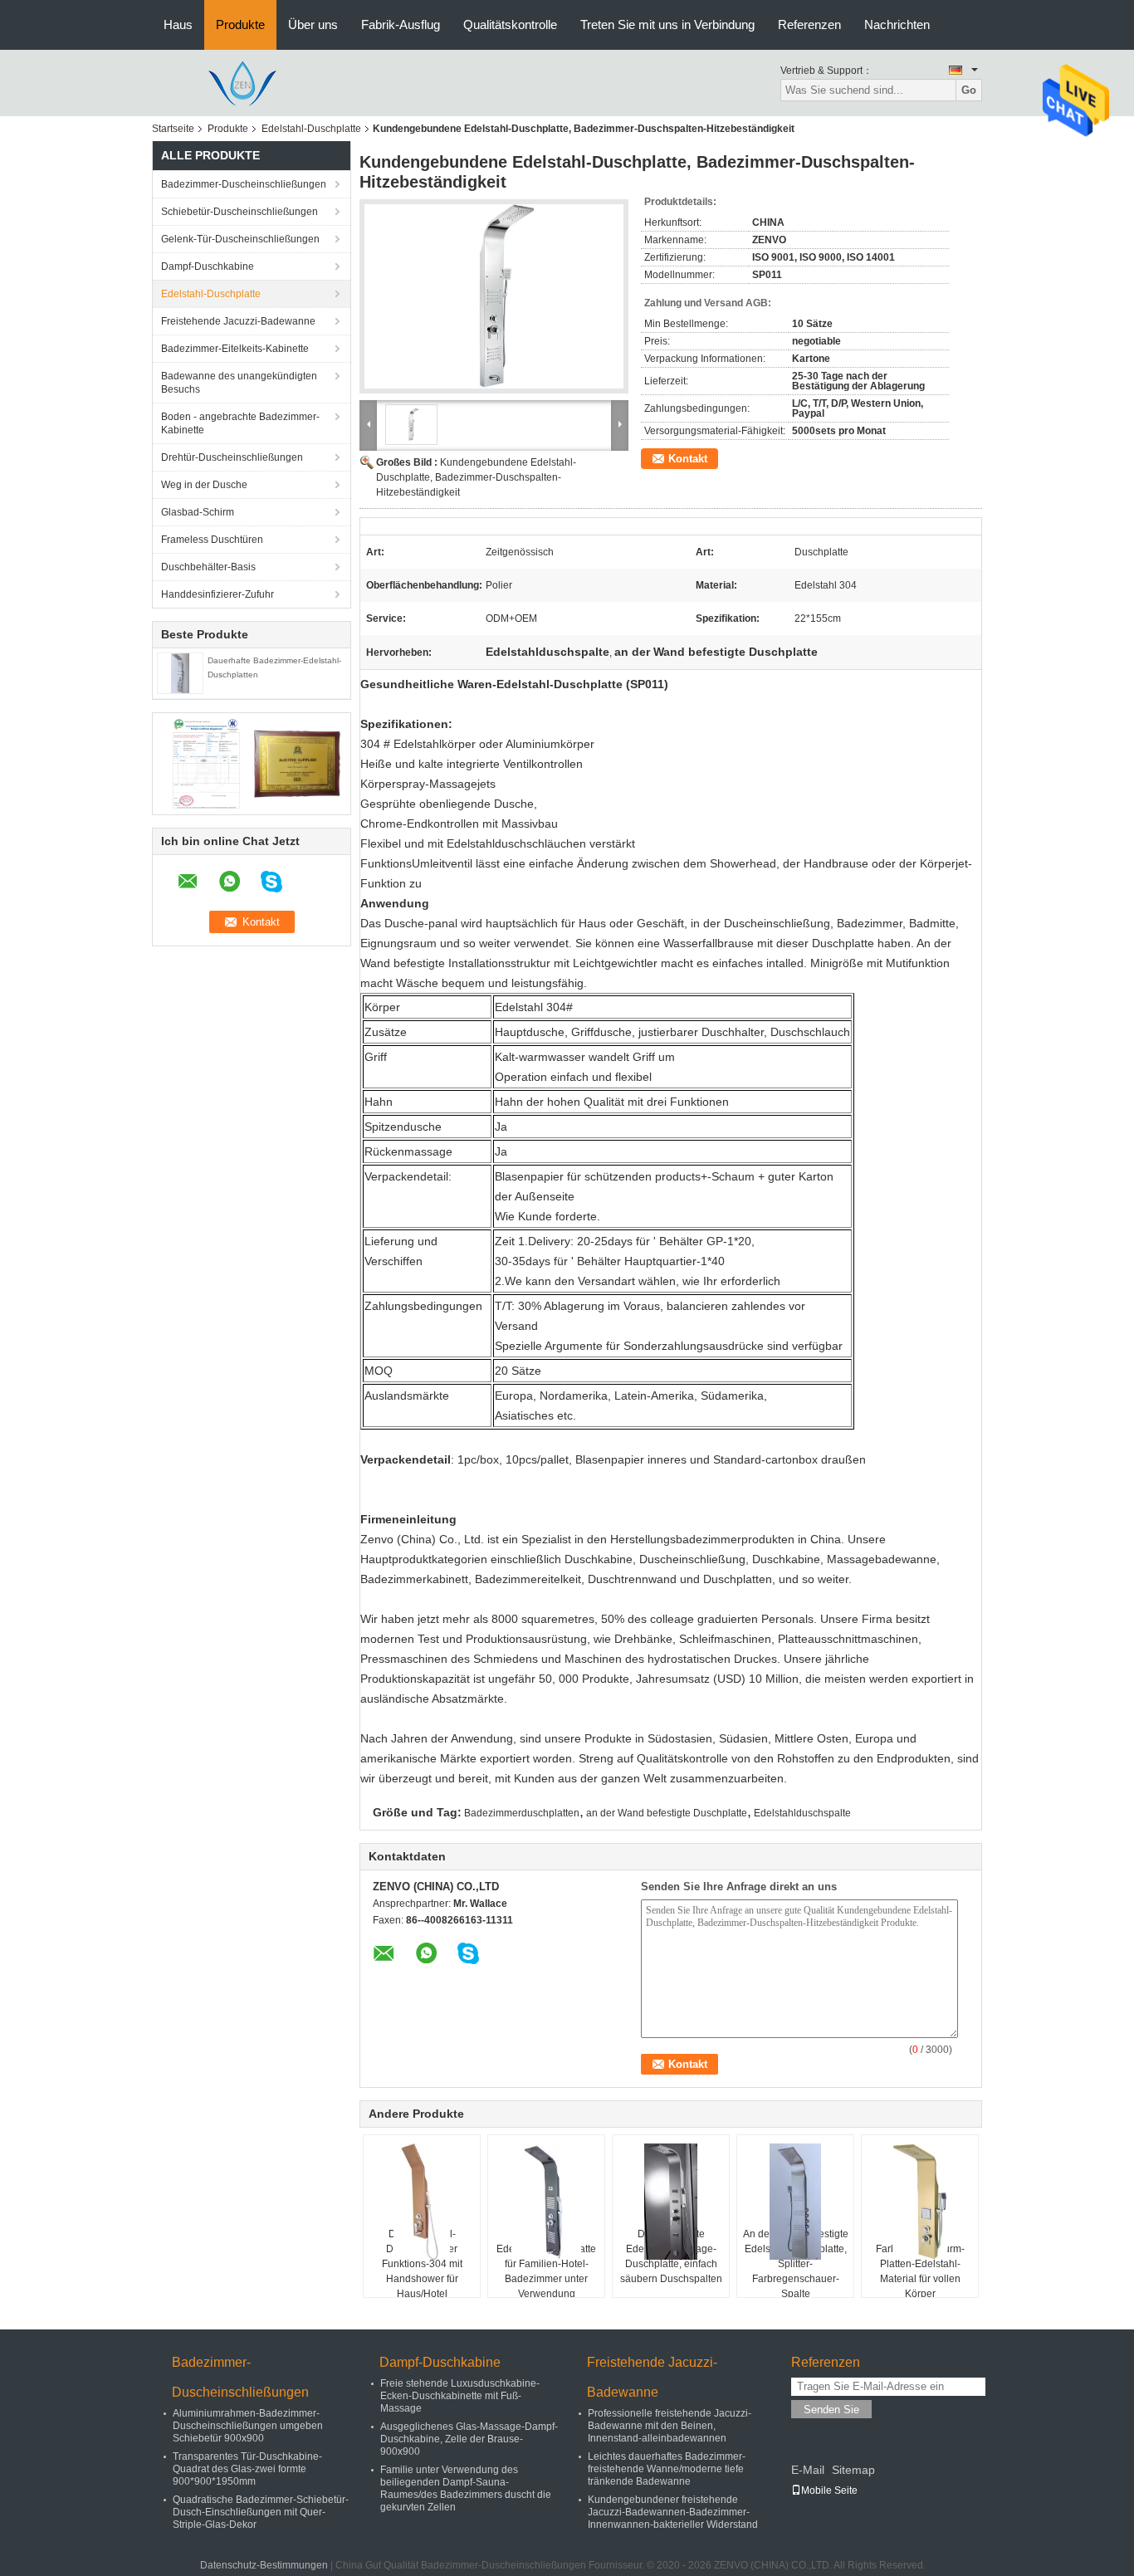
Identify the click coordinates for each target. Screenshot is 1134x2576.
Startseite (173, 129)
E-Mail (808, 2470)
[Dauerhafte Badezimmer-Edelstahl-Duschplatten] (180, 672)
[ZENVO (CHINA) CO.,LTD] (243, 82)
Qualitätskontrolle (510, 24)
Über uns (313, 24)
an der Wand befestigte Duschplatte (667, 1813)
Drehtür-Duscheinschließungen (232, 457)
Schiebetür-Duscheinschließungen (240, 212)
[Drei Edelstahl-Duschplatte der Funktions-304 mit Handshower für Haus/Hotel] (422, 2202)
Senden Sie (831, 2410)
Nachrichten (897, 24)
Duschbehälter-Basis (208, 567)
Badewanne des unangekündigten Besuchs (239, 383)
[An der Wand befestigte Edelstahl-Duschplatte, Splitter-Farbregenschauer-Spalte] (795, 2202)
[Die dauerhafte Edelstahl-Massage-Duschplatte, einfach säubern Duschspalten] (671, 2202)
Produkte (240, 24)
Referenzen (809, 24)
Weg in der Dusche (204, 485)
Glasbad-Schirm (198, 512)
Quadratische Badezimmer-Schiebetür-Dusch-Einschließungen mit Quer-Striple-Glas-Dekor (261, 2512)
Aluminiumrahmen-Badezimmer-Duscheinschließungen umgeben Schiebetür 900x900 (248, 2426)
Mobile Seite (829, 2490)
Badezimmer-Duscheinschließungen (244, 184)
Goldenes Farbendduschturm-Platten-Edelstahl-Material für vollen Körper (920, 2264)
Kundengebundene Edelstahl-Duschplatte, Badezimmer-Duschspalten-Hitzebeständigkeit (476, 477)
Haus (178, 24)
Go (969, 90)
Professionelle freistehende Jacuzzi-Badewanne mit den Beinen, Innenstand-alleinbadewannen (670, 2426)
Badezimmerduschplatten (522, 1813)
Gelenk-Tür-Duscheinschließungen (240, 239)
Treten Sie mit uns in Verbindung (667, 24)
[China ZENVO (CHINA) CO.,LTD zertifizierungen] (206, 763)
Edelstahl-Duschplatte (311, 129)
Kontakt (688, 459)
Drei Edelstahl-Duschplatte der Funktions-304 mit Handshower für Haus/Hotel (422, 2264)
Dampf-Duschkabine (208, 266)
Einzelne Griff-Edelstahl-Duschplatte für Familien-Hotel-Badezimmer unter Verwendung (546, 2264)
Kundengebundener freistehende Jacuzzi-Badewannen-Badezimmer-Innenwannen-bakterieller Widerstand (673, 2512)
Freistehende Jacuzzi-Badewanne (238, 321)
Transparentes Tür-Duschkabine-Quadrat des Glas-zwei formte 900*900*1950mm (247, 2469)
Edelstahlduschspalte (802, 1813)
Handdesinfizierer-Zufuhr (218, 594)
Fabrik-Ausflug (401, 24)
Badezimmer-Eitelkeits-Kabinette (235, 349)
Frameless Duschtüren (212, 540)
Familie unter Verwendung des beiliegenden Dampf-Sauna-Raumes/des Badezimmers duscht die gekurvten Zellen (466, 2488)
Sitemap (853, 2470)
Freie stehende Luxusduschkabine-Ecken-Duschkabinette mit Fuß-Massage (460, 2396)
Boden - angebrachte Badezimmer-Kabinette (240, 423)
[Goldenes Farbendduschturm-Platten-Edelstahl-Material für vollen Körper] (920, 2202)
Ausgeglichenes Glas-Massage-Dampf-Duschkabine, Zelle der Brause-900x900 (469, 2439)
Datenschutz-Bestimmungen (264, 2565)
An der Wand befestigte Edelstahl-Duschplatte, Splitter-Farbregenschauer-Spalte (796, 2264)
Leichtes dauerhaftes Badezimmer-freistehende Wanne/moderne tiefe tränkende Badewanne (667, 2469)
